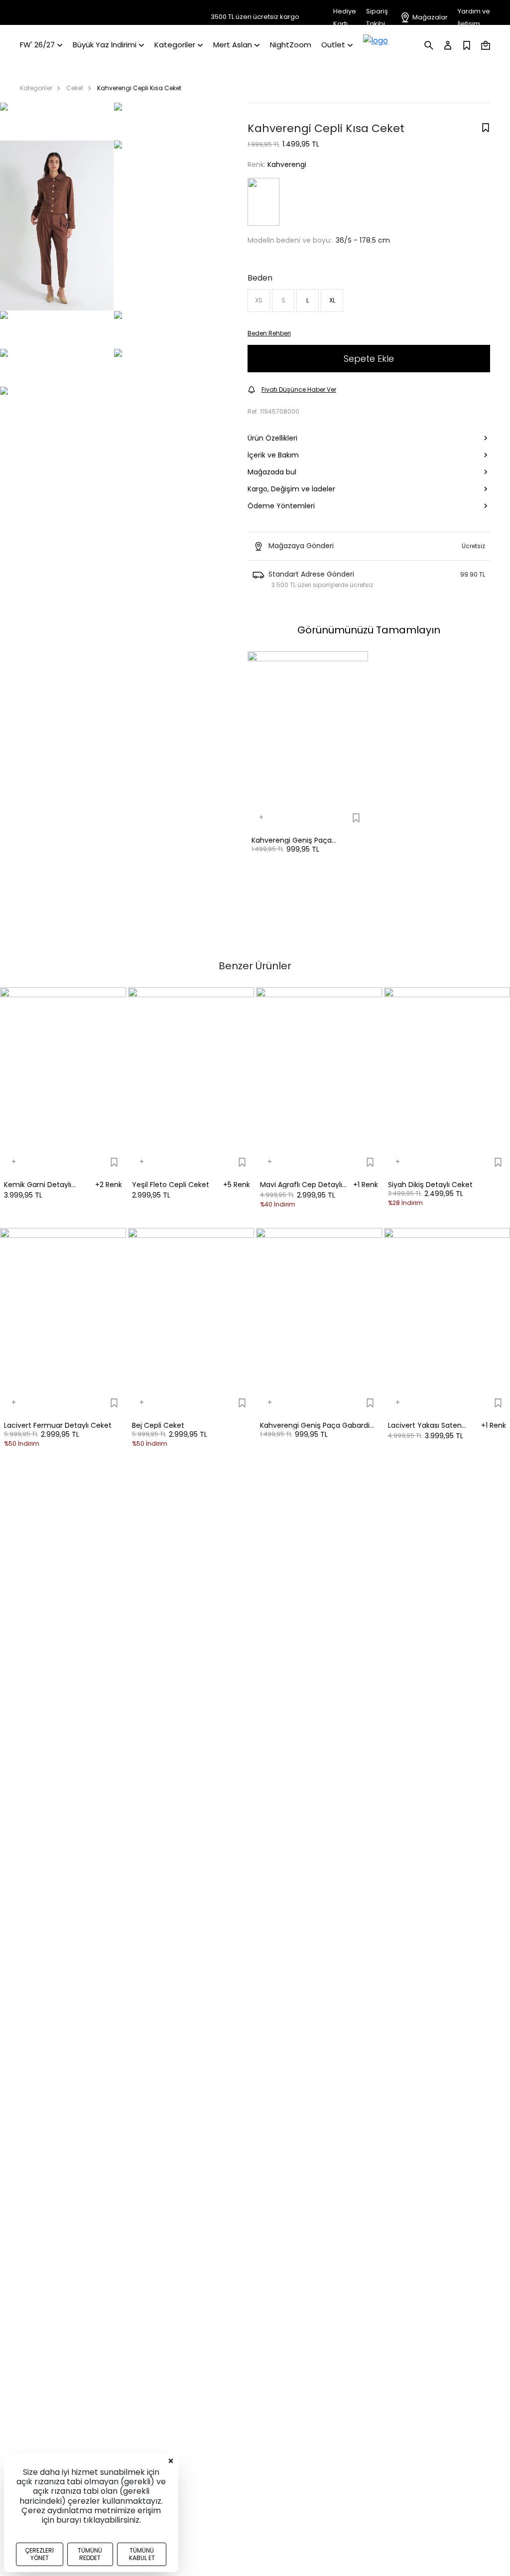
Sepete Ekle (369, 359)
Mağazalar (430, 17)
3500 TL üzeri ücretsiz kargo (255, 17)
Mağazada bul (272, 472)
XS (259, 300)
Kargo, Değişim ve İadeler (291, 489)
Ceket (75, 88)
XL (332, 300)
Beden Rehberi (269, 333)
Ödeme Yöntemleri (281, 506)
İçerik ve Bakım (273, 455)
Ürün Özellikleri (272, 438)
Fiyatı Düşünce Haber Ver (299, 389)
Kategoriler (36, 88)
